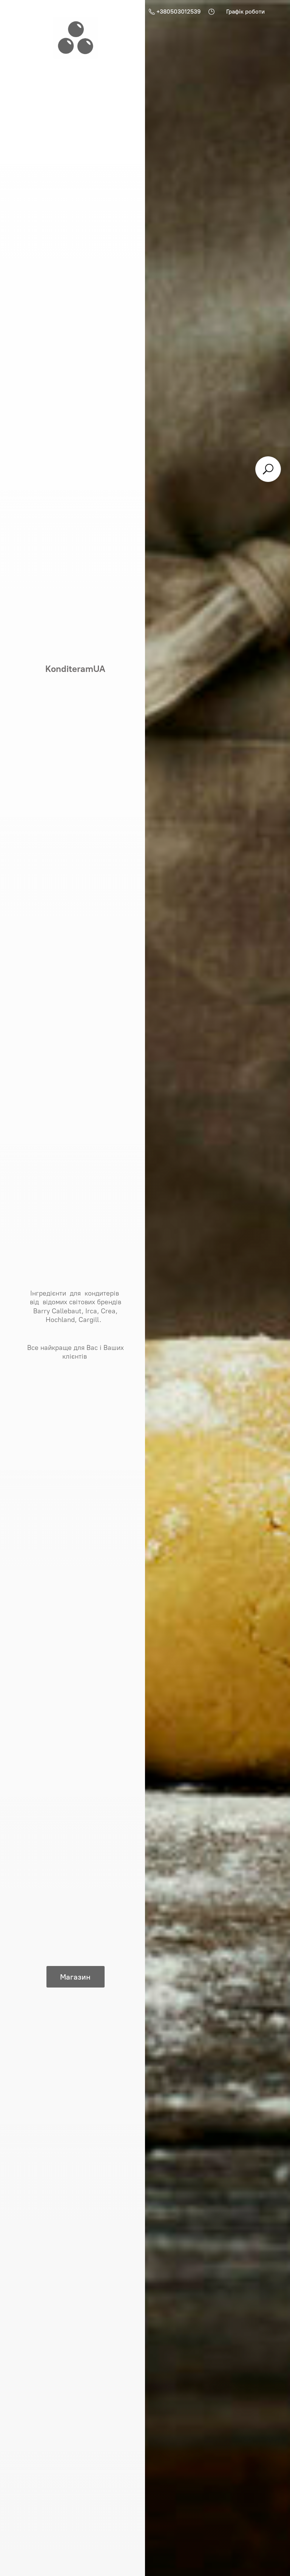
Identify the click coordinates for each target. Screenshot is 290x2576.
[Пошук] (268, 469)
